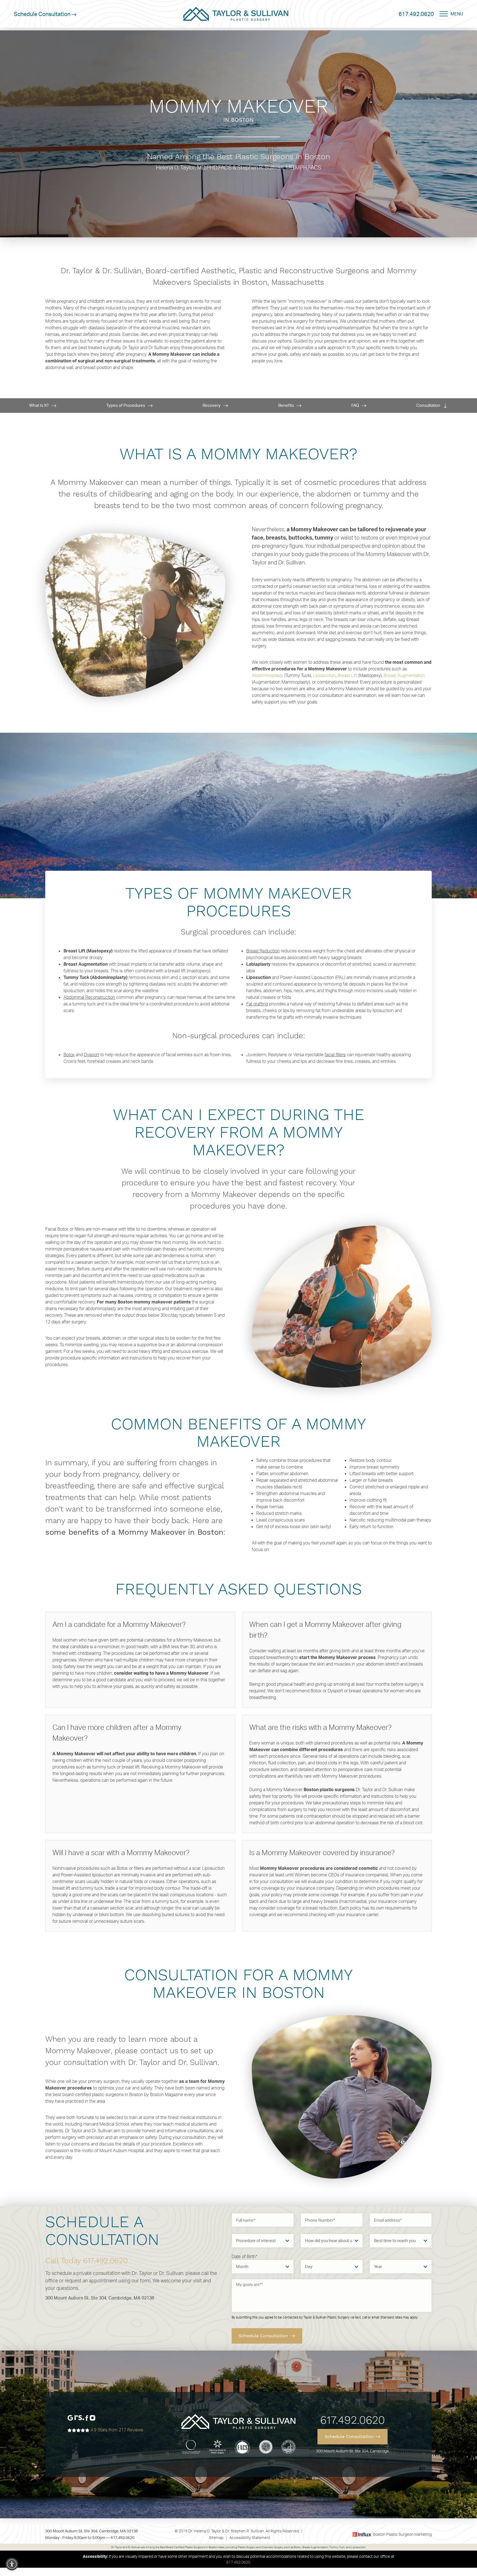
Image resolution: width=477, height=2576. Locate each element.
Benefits (287, 405)
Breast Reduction (263, 951)
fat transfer (164, 964)
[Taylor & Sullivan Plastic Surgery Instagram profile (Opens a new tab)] (92, 2417)
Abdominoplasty (267, 675)
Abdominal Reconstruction (89, 997)
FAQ (356, 405)
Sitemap (216, 2538)
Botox (69, 1055)
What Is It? (39, 405)
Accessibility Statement (250, 2538)
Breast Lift (347, 675)
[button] (12, 2564)
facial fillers (335, 1055)
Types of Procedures (126, 405)
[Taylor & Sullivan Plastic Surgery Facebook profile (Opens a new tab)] (87, 2417)
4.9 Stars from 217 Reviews (116, 2430)
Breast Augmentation (404, 675)
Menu (457, 14)
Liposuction (324, 675)
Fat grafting (257, 1004)
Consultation (429, 405)
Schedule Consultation (43, 14)
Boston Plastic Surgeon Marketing (402, 2534)
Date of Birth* (244, 2256)
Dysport (92, 1055)
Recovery (212, 405)
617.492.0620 (416, 14)
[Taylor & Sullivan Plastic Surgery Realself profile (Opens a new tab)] (79, 2417)
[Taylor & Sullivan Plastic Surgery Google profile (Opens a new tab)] (70, 2417)
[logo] (236, 14)
